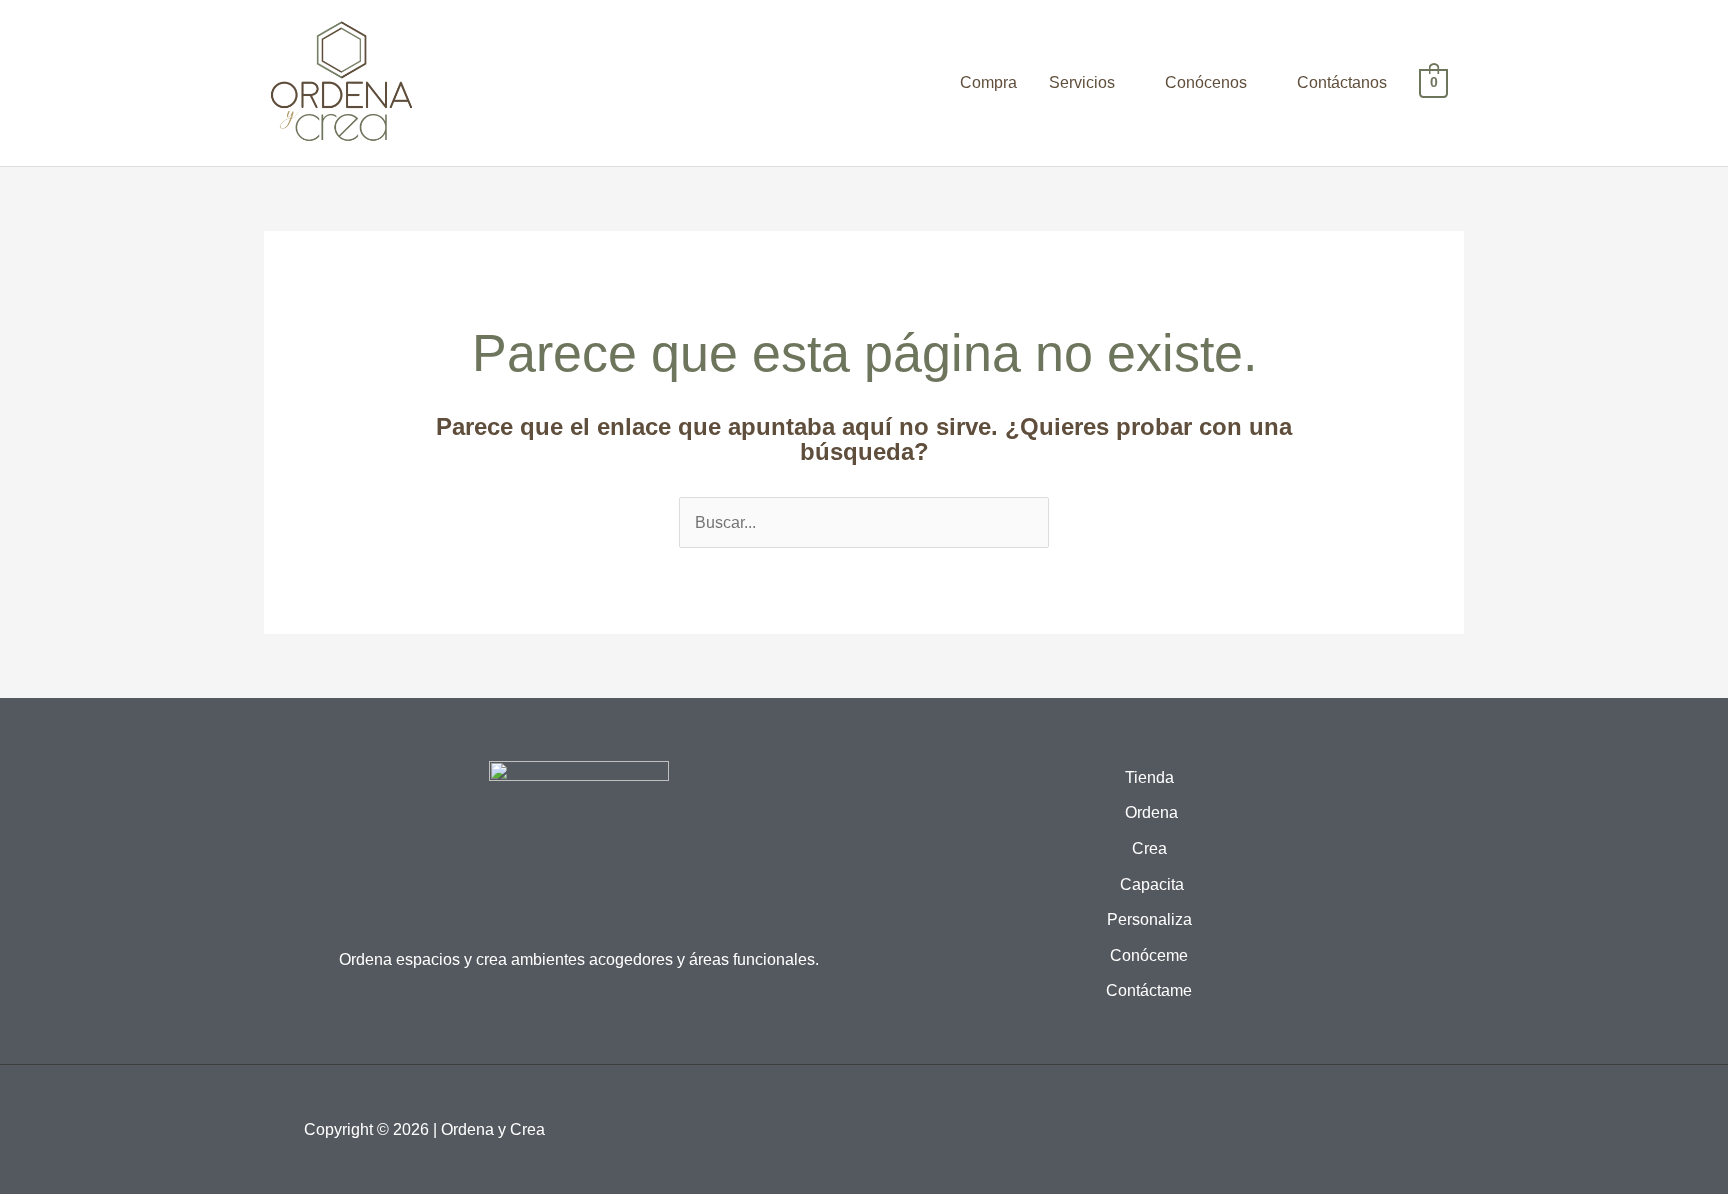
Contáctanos (1342, 82)
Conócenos (1206, 82)
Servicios (1082, 82)
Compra (988, 82)
